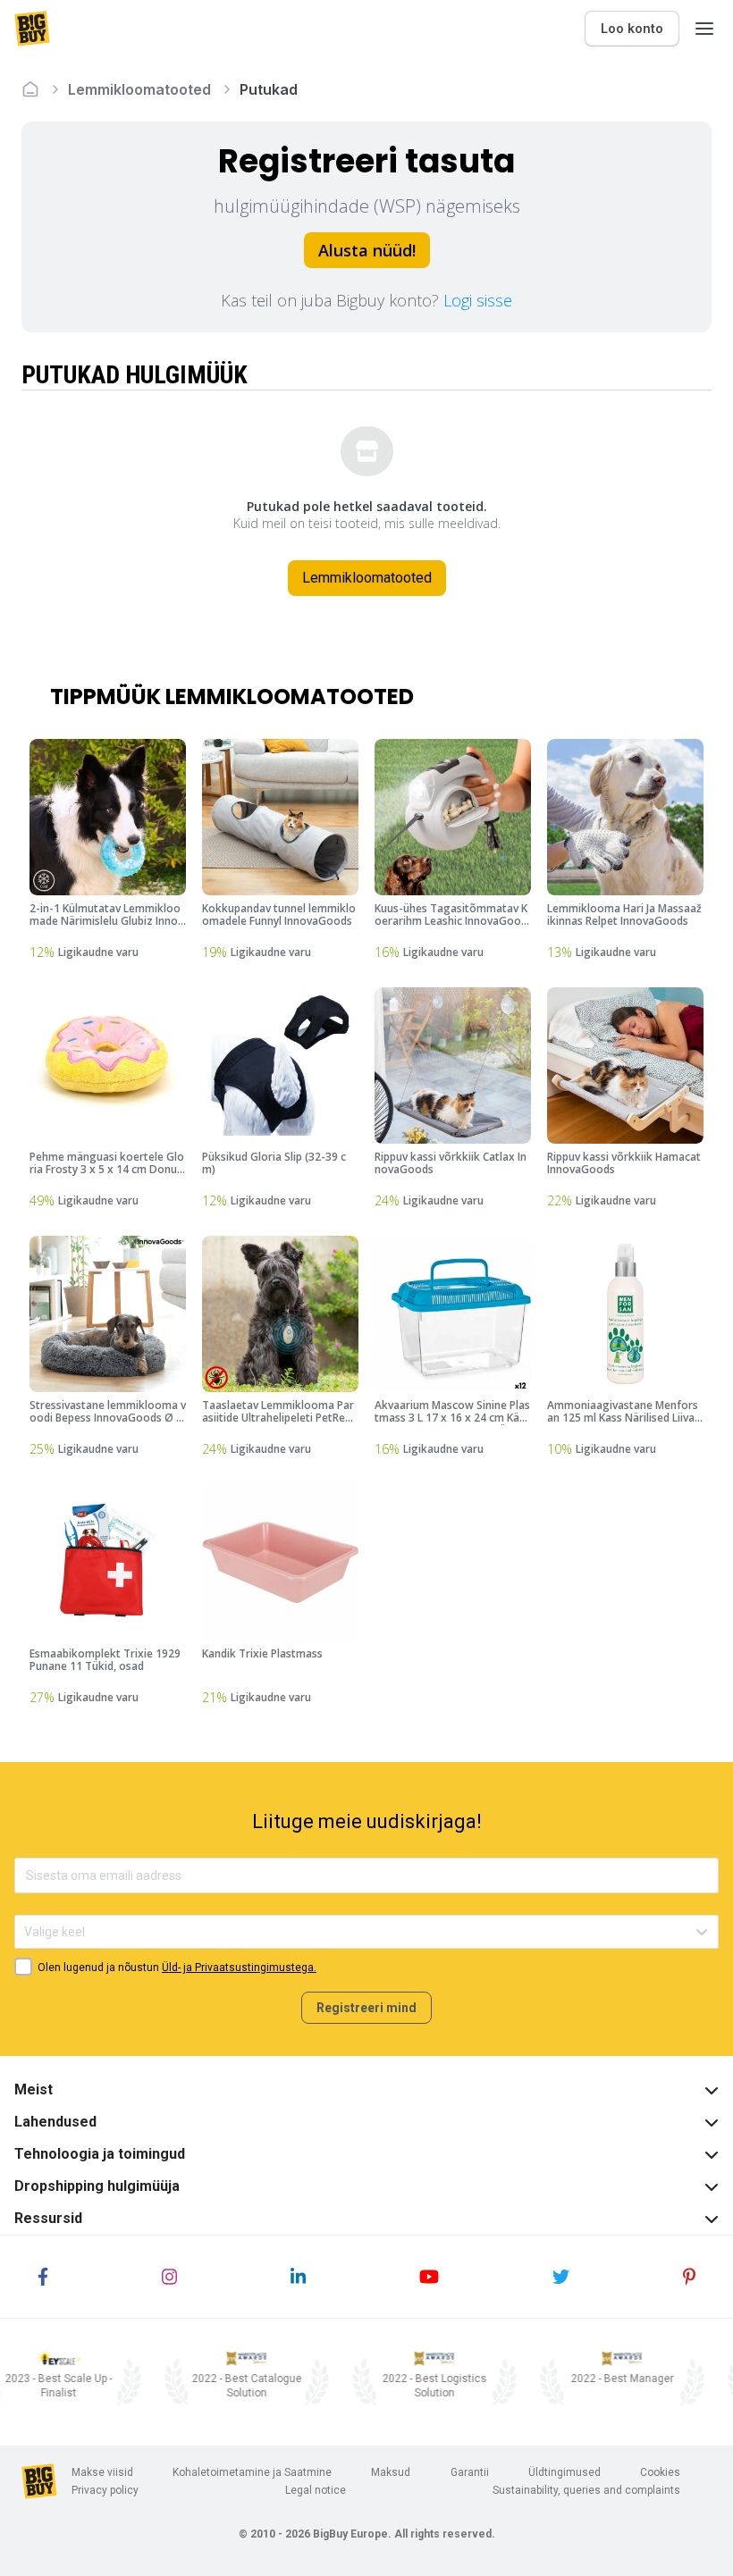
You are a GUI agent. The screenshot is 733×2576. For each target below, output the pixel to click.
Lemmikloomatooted (139, 89)
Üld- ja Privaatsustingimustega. (239, 1968)
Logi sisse (478, 300)
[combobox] (25, 1932)
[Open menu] (704, 29)
